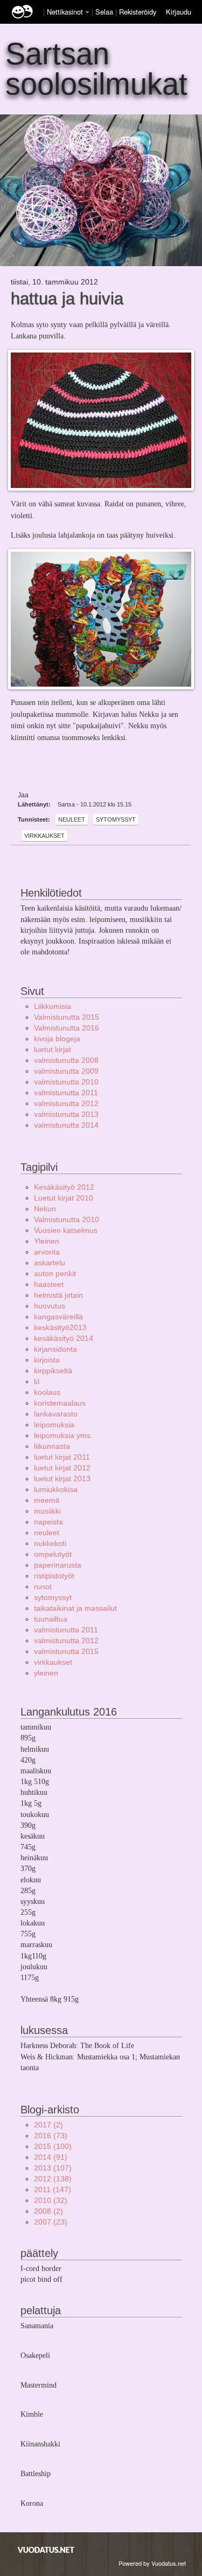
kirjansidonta (55, 1349)
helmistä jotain (58, 1295)
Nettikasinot (65, 12)
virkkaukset (44, 836)
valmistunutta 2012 (66, 1103)
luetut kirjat (53, 1049)
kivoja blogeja (57, 1039)
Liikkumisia (53, 1006)
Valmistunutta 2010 (67, 1219)
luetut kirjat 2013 (62, 1479)
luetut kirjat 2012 (62, 1468)
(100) (53, 2146)
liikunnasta (52, 1446)
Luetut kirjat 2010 (64, 1198)
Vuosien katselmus (66, 1230)
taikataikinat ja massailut (75, 1608)
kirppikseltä (53, 1371)
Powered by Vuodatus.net (152, 2563)
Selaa (105, 12)
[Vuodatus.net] (46, 2550)
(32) (51, 2200)
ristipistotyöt (54, 1576)
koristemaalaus (60, 1403)
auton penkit (55, 1273)
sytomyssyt (116, 819)
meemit (47, 1500)
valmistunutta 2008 (66, 1060)
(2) (48, 2125)
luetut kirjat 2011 (62, 1457)
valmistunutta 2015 (66, 1651)
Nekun (45, 1209)
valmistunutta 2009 (66, 1071)
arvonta (47, 1252)
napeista (48, 1522)
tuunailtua (51, 1619)
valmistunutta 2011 (66, 1093)
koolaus (47, 1392)
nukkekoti (50, 1543)
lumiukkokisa (56, 1489)
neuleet (72, 819)
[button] (87, 12)
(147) (53, 2189)
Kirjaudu (179, 12)
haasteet (49, 1284)
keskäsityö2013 (60, 1327)
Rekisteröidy (138, 12)
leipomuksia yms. (63, 1435)
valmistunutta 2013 (66, 1114)
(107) (53, 2168)
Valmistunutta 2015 (67, 1017)
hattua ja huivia (67, 299)
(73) (51, 2136)
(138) (53, 2179)
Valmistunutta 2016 (67, 1028)
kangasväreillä (58, 1317)
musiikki (47, 1511)
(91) (51, 2157)
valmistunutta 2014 (66, 1125)
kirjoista (47, 1360)
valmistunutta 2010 (66, 1082)
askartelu (50, 1263)
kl (37, 1381)
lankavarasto (56, 1414)
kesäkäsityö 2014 (64, 1338)
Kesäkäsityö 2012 (64, 1187)
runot (43, 1587)
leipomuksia (54, 1425)
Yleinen (47, 1241)
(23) (51, 2222)
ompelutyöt (53, 1554)
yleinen (46, 1673)
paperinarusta (58, 1565)
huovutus (50, 1306)
